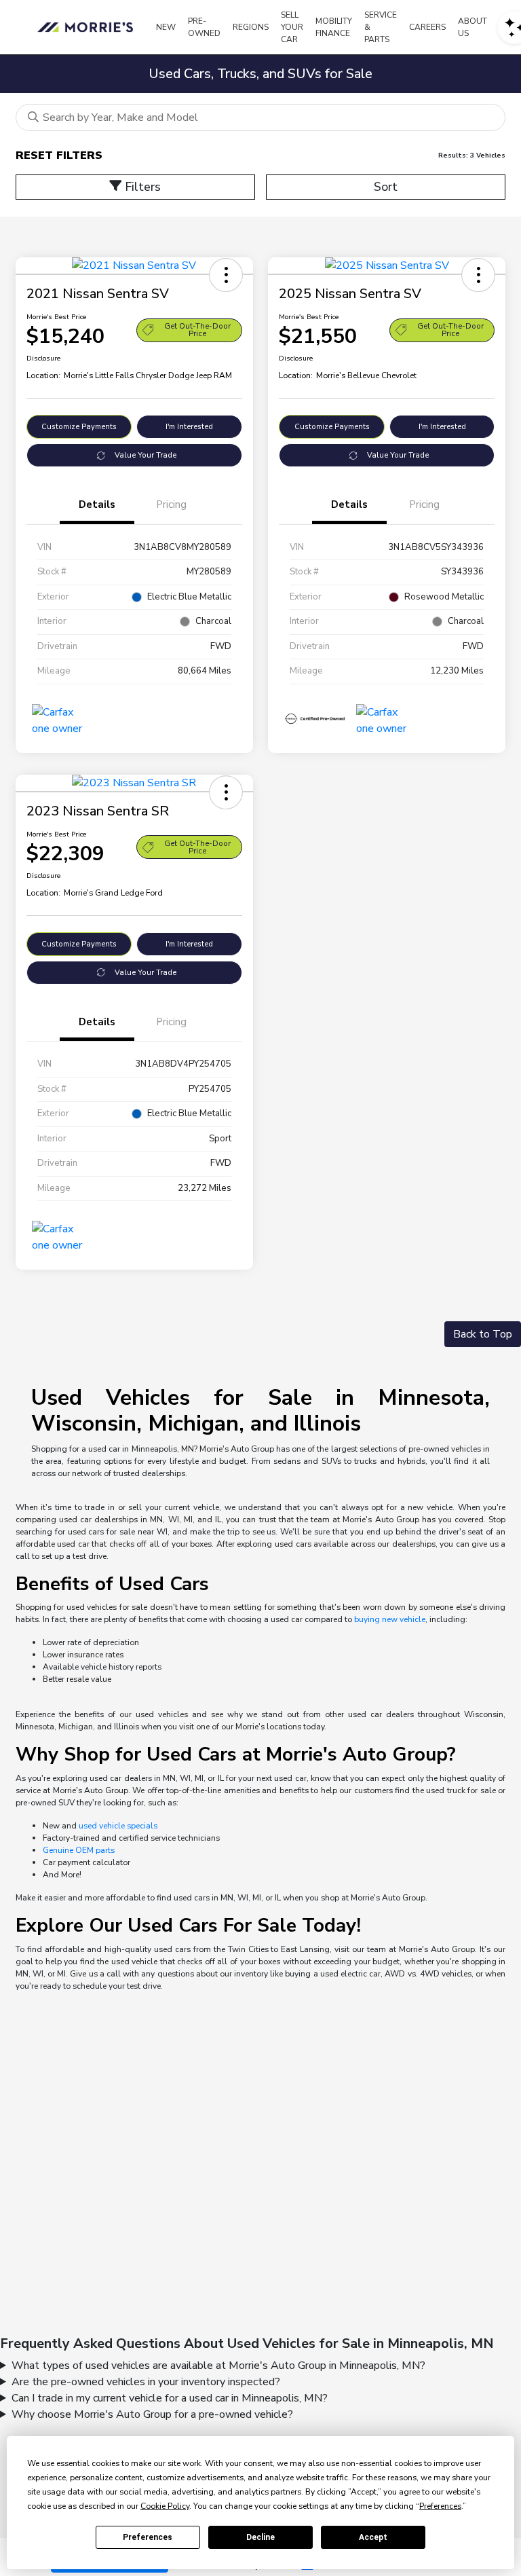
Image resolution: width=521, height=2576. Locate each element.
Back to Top (483, 1334)
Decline (260, 2537)
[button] (226, 275)
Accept (373, 2537)
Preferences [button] (440, 2506)
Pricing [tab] (171, 504)
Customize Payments (79, 427)
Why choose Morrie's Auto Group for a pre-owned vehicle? (152, 2414)
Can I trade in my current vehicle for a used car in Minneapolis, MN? (170, 2398)
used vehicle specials (118, 1826)
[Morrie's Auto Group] (88, 27)
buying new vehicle (390, 1619)
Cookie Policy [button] (165, 2506)
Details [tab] (97, 504)
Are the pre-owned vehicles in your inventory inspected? (146, 2382)
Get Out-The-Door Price (197, 330)
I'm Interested (189, 427)
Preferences (148, 2537)
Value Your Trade (146, 455)
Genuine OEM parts (79, 1850)
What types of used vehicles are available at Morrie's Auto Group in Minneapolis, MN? (218, 2366)
